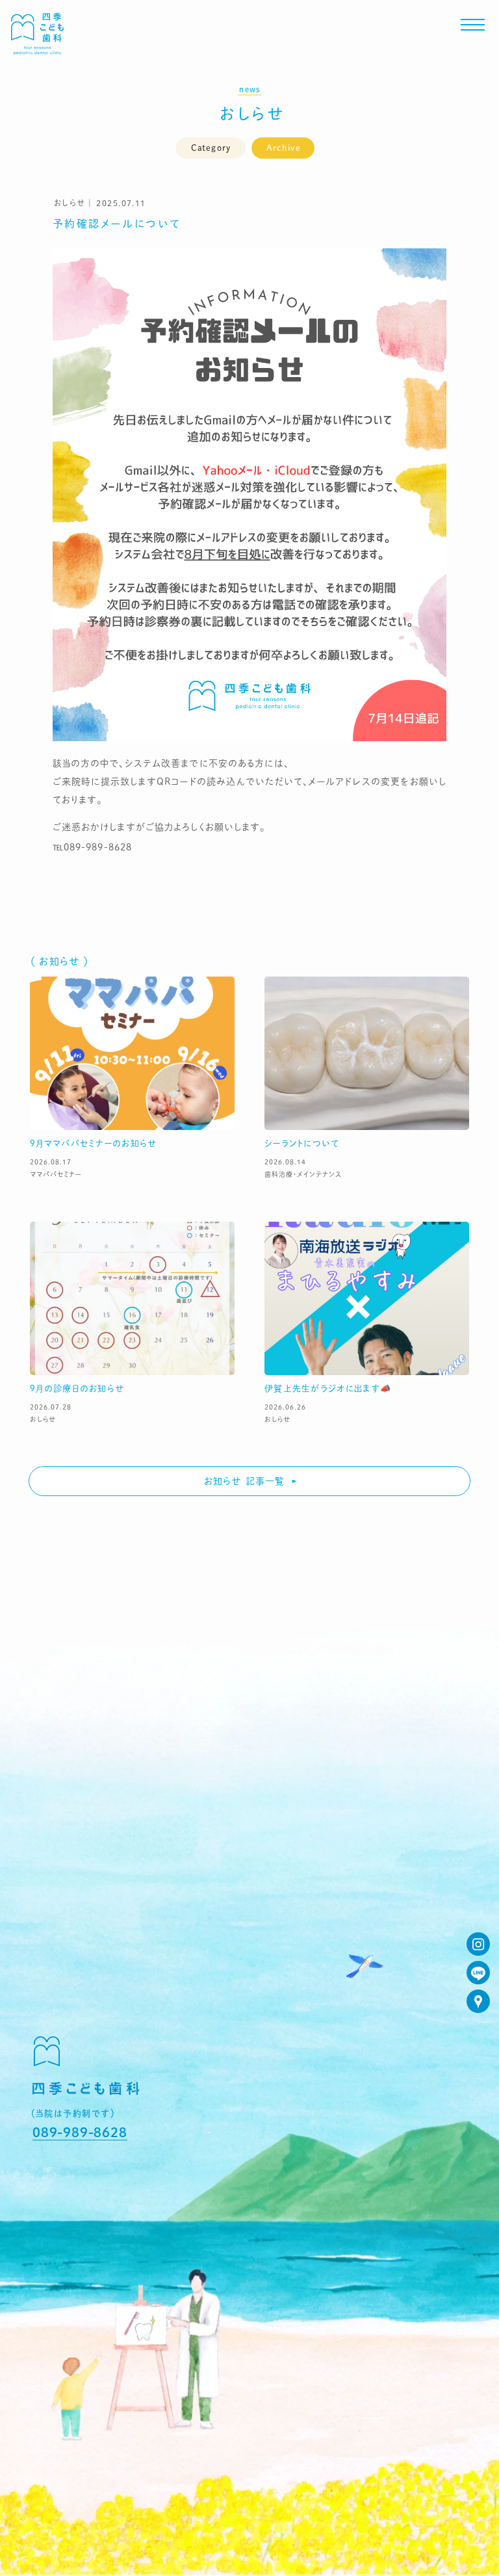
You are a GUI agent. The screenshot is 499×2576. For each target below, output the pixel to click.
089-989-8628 (80, 2132)
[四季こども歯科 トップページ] (37, 50)
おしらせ (253, 113)
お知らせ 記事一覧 (244, 1481)
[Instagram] (478, 1944)
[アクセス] (478, 2001)
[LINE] (478, 1973)
